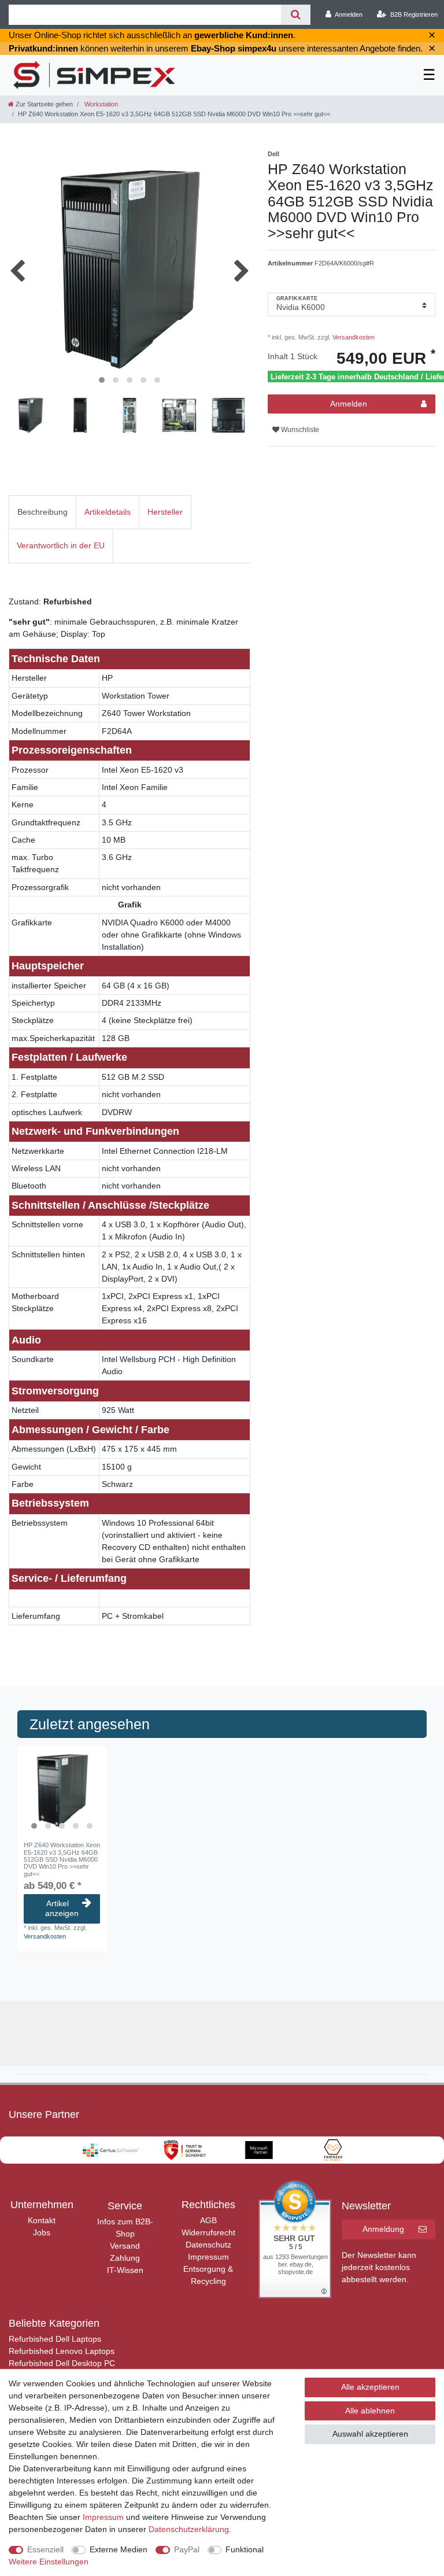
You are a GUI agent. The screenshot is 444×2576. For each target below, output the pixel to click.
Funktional (245, 2549)
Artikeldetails (108, 512)
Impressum (208, 2257)
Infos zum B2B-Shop (125, 2228)
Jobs (42, 2232)
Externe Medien (119, 2549)
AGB (208, 2220)
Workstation (100, 104)
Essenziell (45, 2549)
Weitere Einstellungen (49, 2562)
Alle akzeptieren (370, 2387)
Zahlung (125, 2258)
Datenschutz (208, 2245)
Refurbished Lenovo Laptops (62, 2351)
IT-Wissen (125, 2270)
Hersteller (165, 512)
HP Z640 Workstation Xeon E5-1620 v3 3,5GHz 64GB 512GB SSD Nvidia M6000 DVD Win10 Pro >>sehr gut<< (62, 1859)
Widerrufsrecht (208, 2232)
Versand (125, 2246)
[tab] (42, 512)
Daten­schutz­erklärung (189, 2529)
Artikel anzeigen (62, 1909)
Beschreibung (42, 512)
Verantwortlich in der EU (61, 545)
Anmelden (349, 404)
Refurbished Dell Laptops (55, 2339)
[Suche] (296, 15)
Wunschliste (299, 430)
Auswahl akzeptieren (370, 2434)
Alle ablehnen (370, 2411)
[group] (62, 1791)
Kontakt (42, 2220)
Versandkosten (353, 337)
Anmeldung (383, 2229)
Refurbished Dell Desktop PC (62, 2363)
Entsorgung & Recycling (208, 2275)
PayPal (187, 2549)
